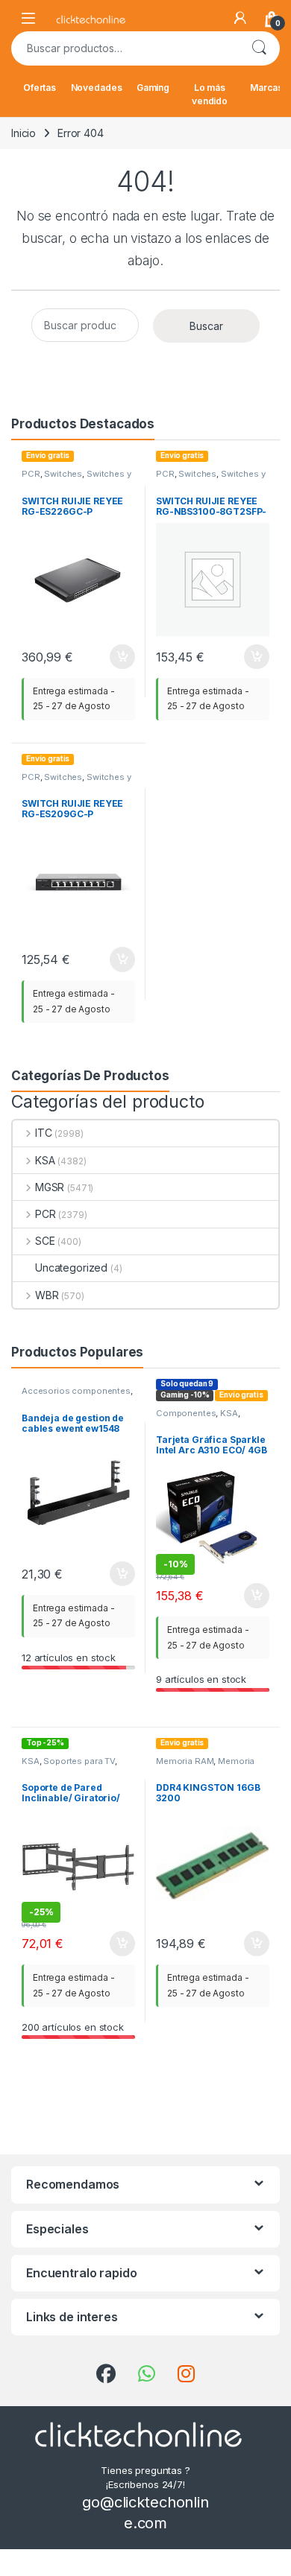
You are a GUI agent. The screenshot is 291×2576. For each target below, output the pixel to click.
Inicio (24, 133)
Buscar (259, 48)
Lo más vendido (210, 94)
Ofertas (40, 88)
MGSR (50, 1187)
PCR (31, 474)
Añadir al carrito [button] (120, 657)
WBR (47, 1295)
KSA (45, 1160)
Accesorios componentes (76, 1391)
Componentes (186, 1413)
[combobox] (125, 48)
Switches (63, 474)
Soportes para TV (79, 1761)
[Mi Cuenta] (240, 18)
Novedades (97, 88)
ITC (43, 1133)
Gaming (153, 88)
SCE (45, 1241)
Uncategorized (71, 1268)
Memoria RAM (185, 1761)
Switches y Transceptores (76, 478)
